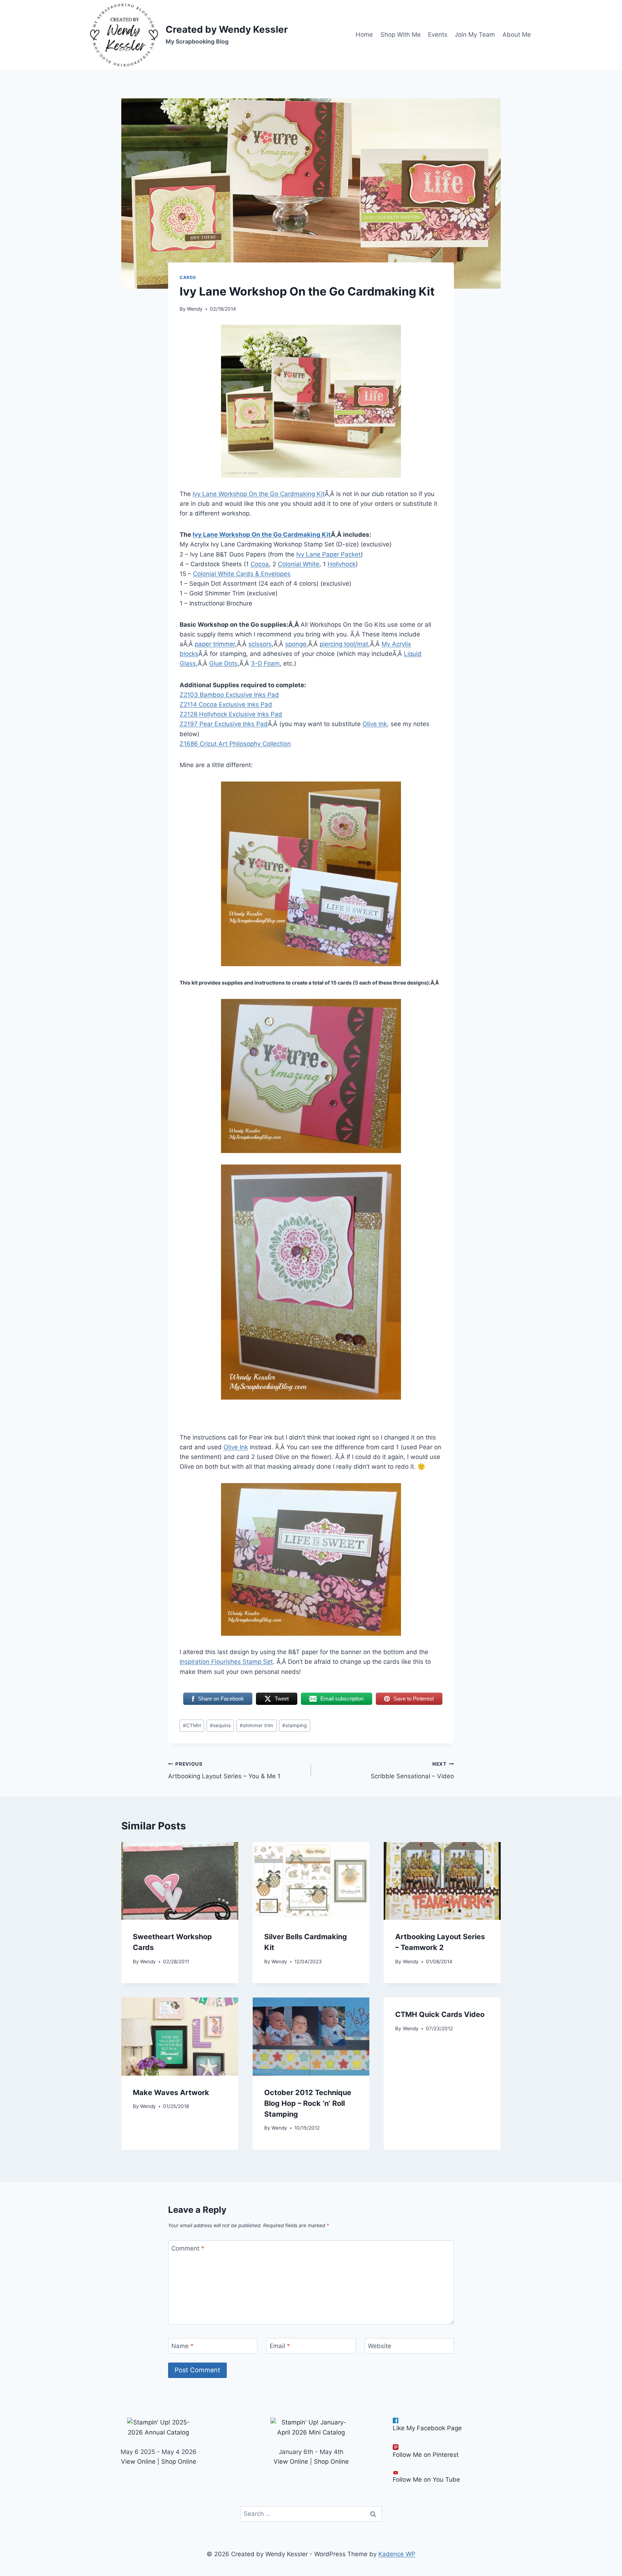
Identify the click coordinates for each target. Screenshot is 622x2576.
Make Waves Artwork (171, 2093)
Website (380, 2346)
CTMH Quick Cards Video (440, 2014)
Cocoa (260, 564)
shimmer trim (256, 1725)
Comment (188, 2248)
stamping (294, 1725)
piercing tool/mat (344, 644)
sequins (220, 1725)
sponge (296, 644)
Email (280, 2346)
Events (438, 35)
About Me (517, 35)
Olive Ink (375, 724)
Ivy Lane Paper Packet (328, 554)
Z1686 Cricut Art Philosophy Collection (235, 744)
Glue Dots (223, 663)
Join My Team (475, 35)
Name (182, 2346)
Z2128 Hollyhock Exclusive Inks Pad (231, 714)
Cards (188, 277)
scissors (260, 644)
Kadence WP (397, 2554)
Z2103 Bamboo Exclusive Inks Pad (229, 695)
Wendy (195, 309)
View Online (138, 2462)
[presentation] (180, 1881)
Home (364, 35)
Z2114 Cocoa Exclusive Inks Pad (226, 704)
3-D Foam (265, 663)
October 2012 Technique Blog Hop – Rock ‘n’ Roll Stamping (308, 2103)
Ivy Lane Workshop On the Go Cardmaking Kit (259, 494)
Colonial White (299, 564)
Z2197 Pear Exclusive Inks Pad (224, 724)
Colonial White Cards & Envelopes (242, 574)
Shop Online (179, 2462)
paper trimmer (215, 644)
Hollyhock (342, 564)
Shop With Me (401, 35)
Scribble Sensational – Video (412, 1771)
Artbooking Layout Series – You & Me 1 (224, 1771)
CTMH (192, 1725)
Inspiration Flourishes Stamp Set (226, 1662)
